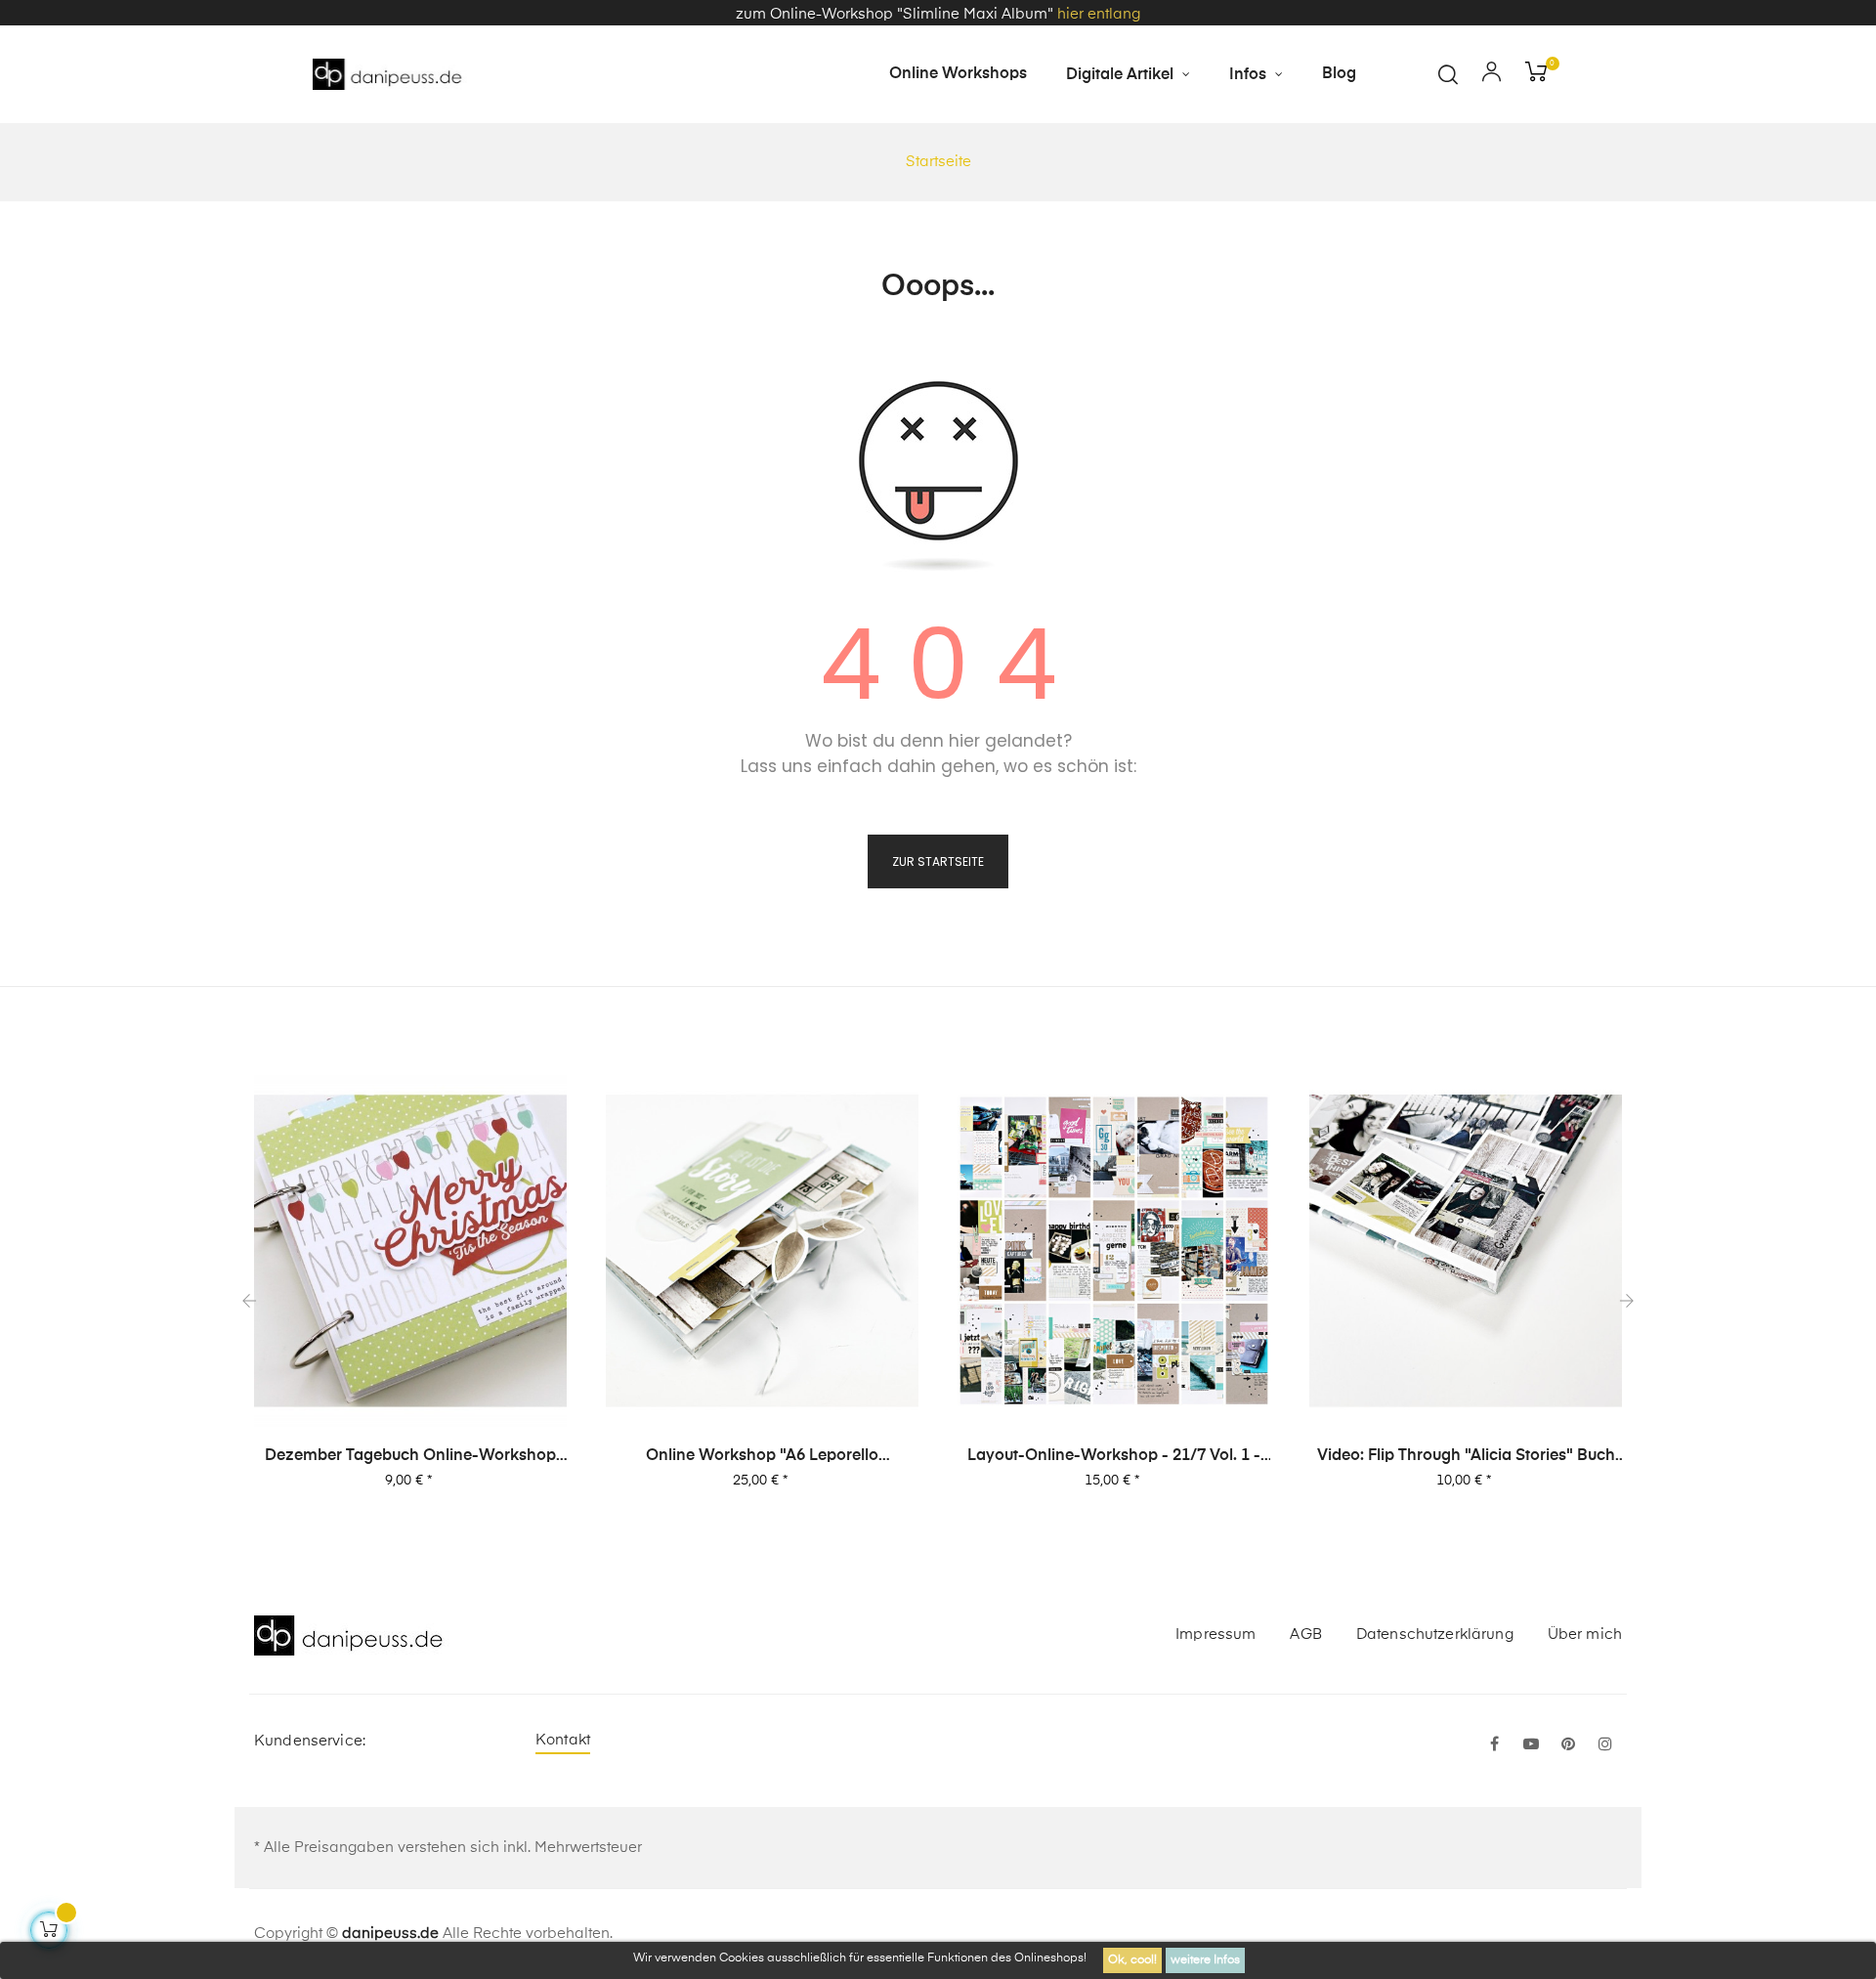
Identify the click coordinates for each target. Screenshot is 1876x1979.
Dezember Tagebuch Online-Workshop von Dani (410, 1457)
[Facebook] (1494, 1745)
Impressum (1215, 1635)
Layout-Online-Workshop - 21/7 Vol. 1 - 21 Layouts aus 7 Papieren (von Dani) (1114, 1457)
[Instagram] (1605, 1745)
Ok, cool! (1132, 1960)
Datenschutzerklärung (1435, 1635)
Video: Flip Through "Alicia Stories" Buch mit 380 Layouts (1466, 1457)
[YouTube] (1531, 1745)
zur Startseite (938, 861)
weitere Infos (1205, 1960)
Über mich (1585, 1635)
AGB (1305, 1635)
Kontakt (563, 1740)
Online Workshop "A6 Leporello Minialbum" (762, 1457)
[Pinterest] (1568, 1745)
